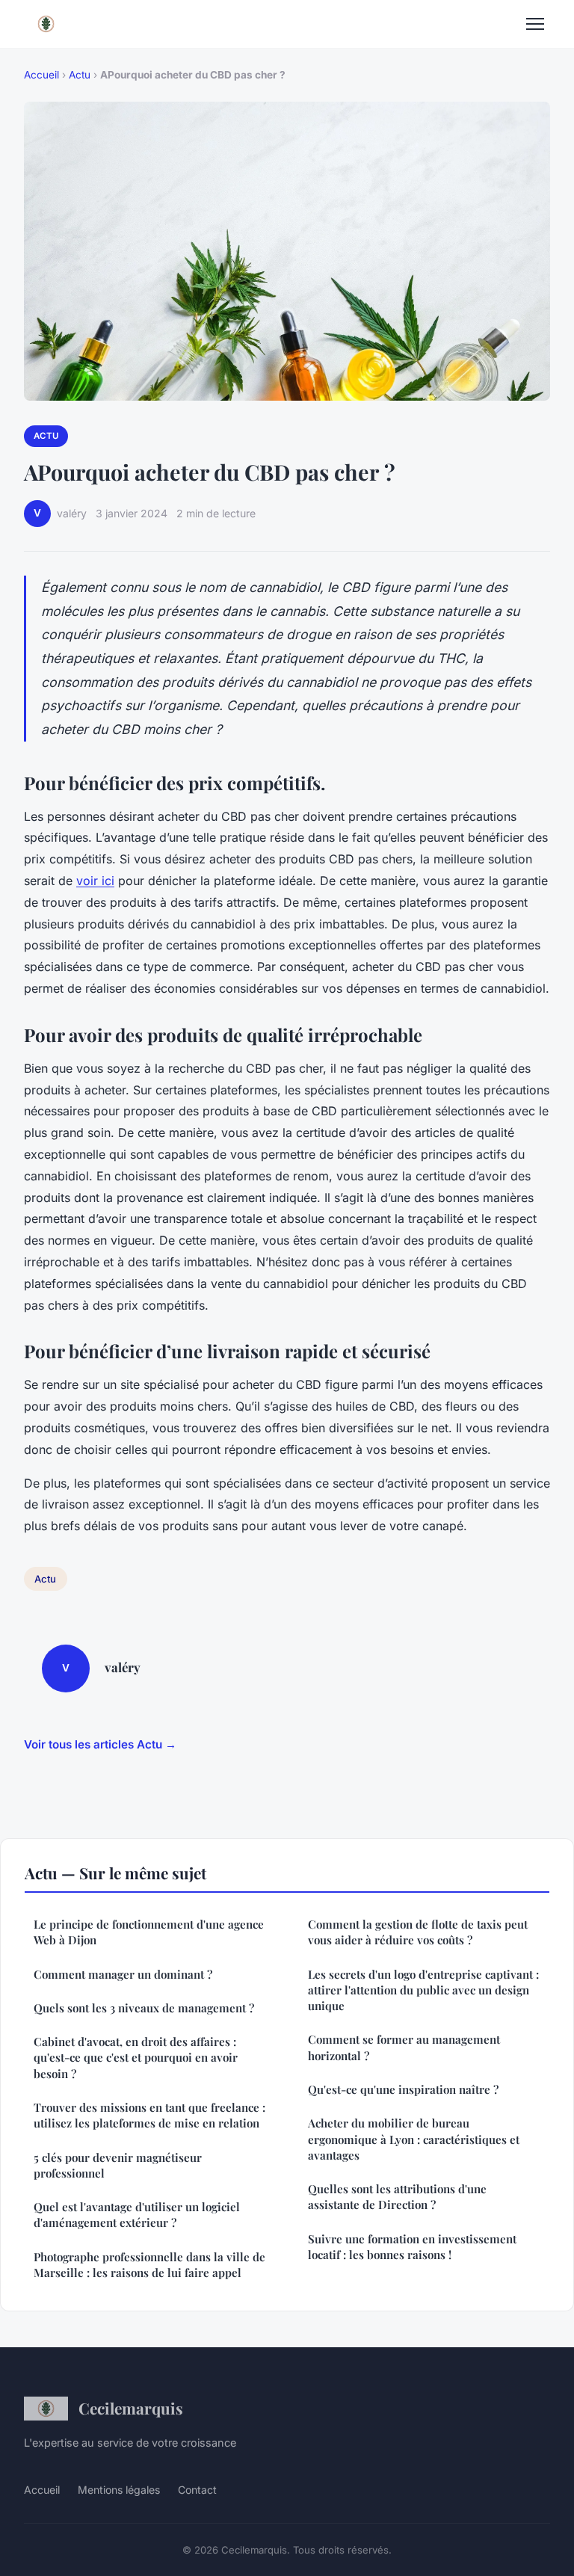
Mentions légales (119, 2490)
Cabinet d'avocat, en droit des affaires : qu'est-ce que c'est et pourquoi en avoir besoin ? (136, 2058)
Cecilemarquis (131, 2408)
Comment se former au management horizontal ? (404, 2047)
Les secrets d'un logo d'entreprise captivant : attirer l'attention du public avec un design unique (423, 1990)
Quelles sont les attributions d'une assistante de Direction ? (397, 2197)
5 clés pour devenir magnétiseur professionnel (118, 2165)
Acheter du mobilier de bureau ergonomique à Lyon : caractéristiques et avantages (414, 2139)
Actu (80, 75)
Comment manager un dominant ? (123, 1974)
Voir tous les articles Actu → (100, 1744)
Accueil (41, 75)
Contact (197, 2490)
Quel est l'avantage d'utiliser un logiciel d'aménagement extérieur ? (137, 2215)
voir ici (95, 881)
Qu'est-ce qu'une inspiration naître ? (403, 2089)
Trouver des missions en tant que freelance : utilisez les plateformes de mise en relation (149, 2115)
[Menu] (535, 24)
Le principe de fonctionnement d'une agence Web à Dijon (149, 1932)
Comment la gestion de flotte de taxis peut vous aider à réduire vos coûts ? (418, 1932)
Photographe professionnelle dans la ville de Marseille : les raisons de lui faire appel (149, 2265)
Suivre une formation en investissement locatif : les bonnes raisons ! (412, 2247)
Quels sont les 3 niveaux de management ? (144, 2008)
